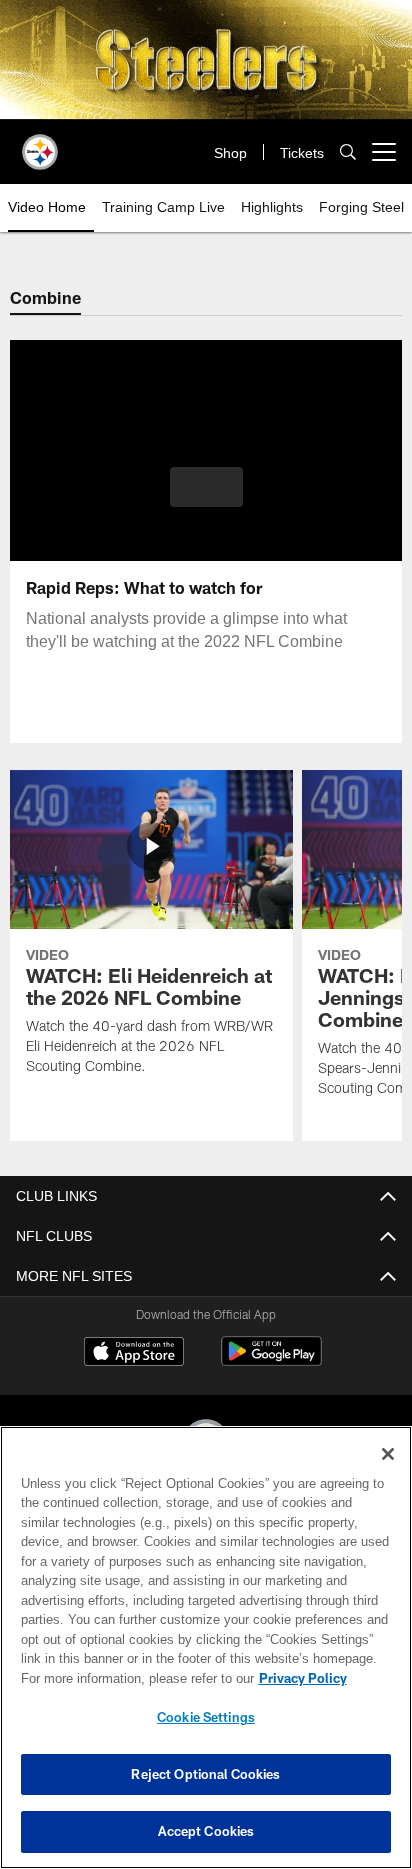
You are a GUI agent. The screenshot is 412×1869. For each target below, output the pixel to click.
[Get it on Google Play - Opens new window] (271, 1361)
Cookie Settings (206, 1717)
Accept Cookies (206, 1831)
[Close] (388, 1454)
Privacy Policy (131, 1678)
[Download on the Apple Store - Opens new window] (134, 1354)
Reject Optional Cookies (205, 1774)
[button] (206, 499)
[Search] (348, 152)
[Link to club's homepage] (40, 144)
